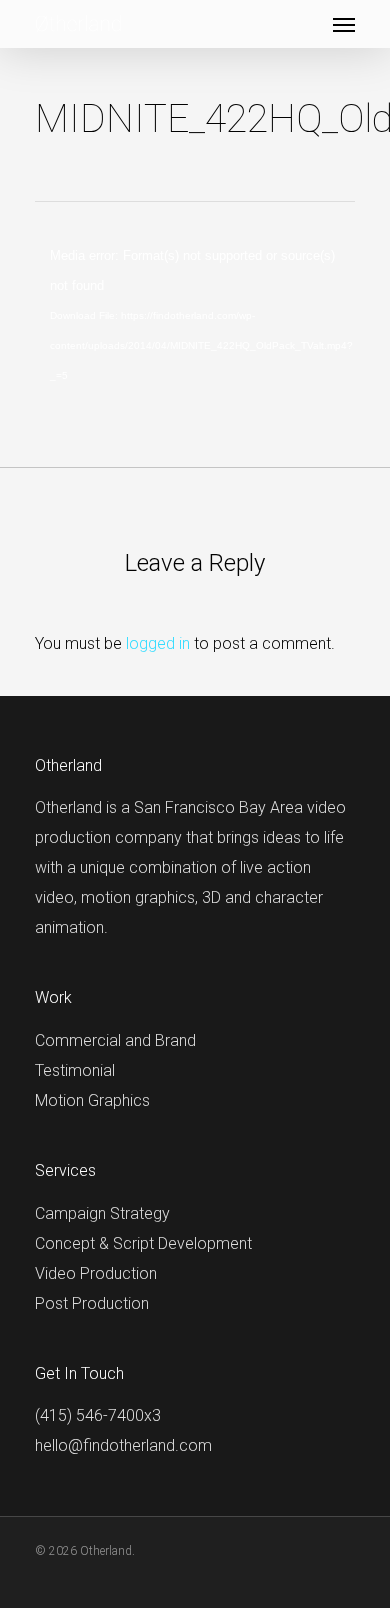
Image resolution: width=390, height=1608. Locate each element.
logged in (158, 643)
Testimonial (75, 1070)
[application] (195, 331)
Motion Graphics (92, 1100)
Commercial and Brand (115, 1040)
